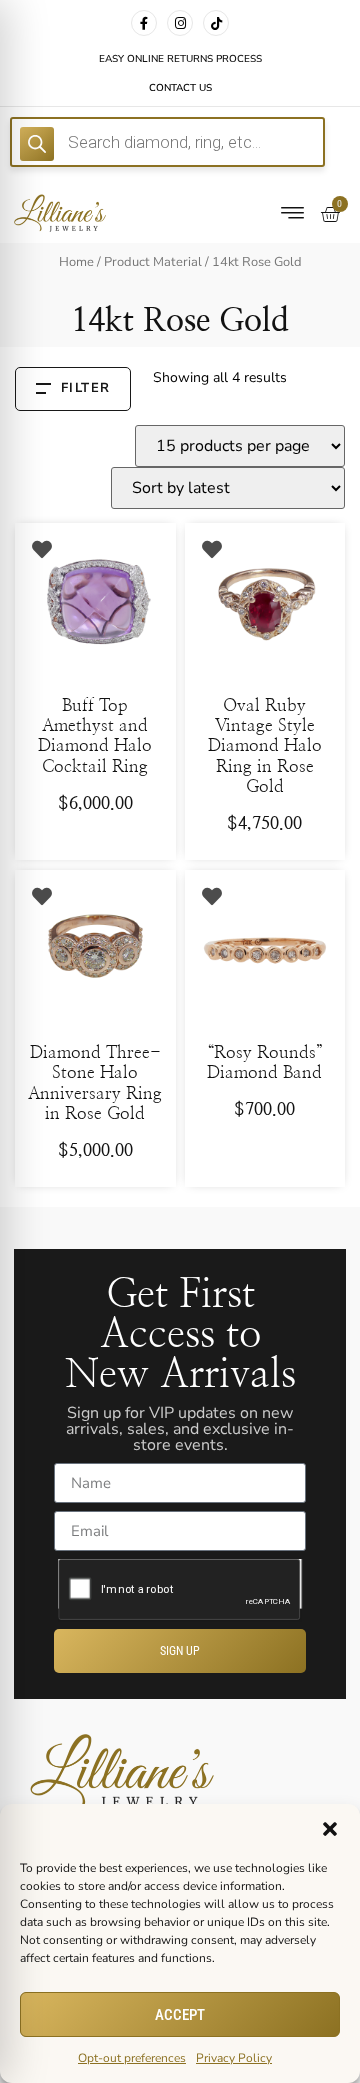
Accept (180, 2015)
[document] (180, 1041)
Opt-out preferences (132, 2058)
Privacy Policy (234, 2058)
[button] (330, 1829)
